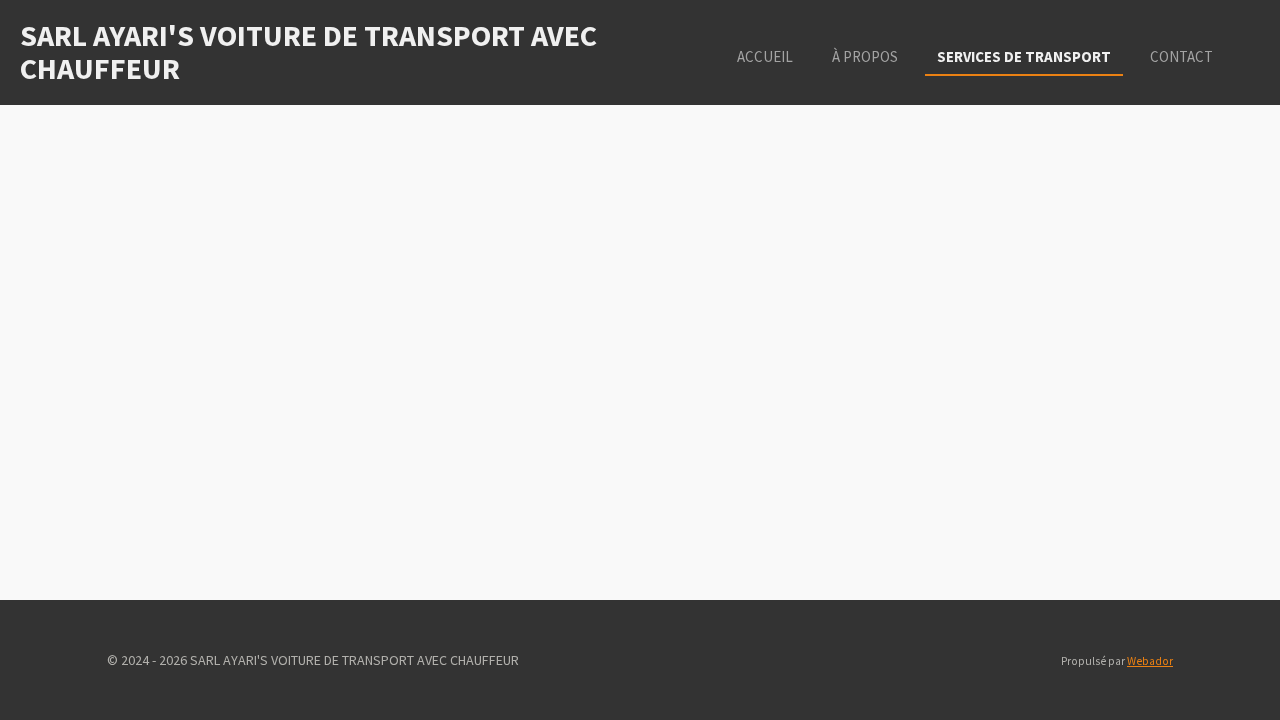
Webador (1150, 661)
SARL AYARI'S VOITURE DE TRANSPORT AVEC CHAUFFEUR (308, 51)
